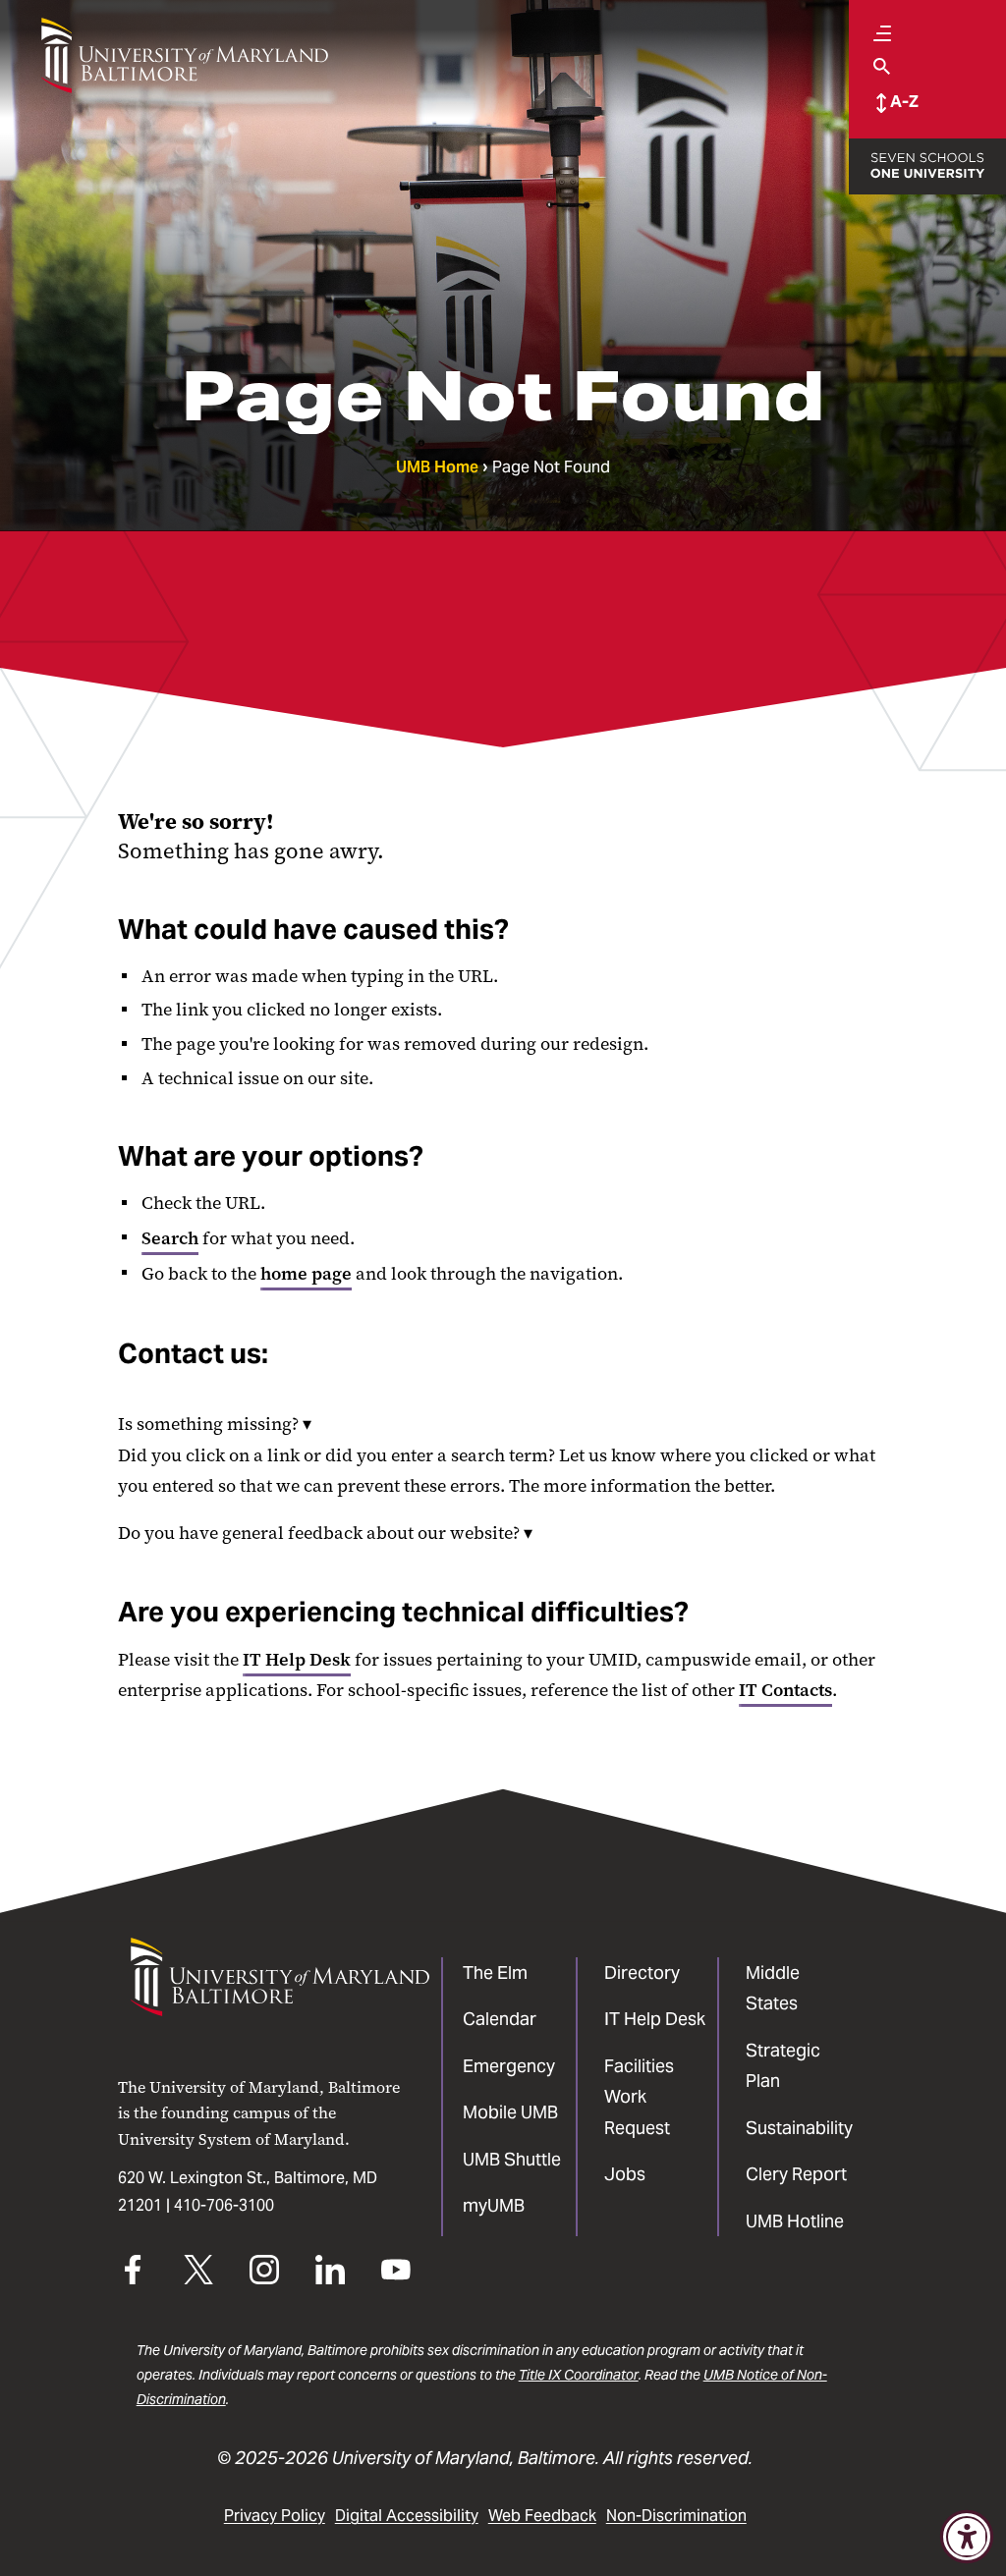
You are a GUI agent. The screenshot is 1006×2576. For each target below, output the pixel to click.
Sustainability (799, 2128)
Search (170, 1238)
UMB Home (437, 467)
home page (306, 1274)
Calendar (500, 2019)
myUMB (494, 2205)
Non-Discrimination (676, 2516)
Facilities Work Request (639, 2097)
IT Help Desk (297, 1660)
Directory (642, 1973)
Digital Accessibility (407, 2516)
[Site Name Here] (184, 55)
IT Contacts (785, 1690)
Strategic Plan (783, 2066)
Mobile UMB (510, 2112)
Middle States (773, 1988)
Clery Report (796, 2174)
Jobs (625, 2174)
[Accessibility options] (967, 2537)
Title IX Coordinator (579, 2375)
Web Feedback (542, 2516)
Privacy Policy (275, 2516)
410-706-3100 (224, 2205)
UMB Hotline (795, 2221)
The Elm (495, 1973)
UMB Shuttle (512, 2159)
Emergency (509, 2066)
